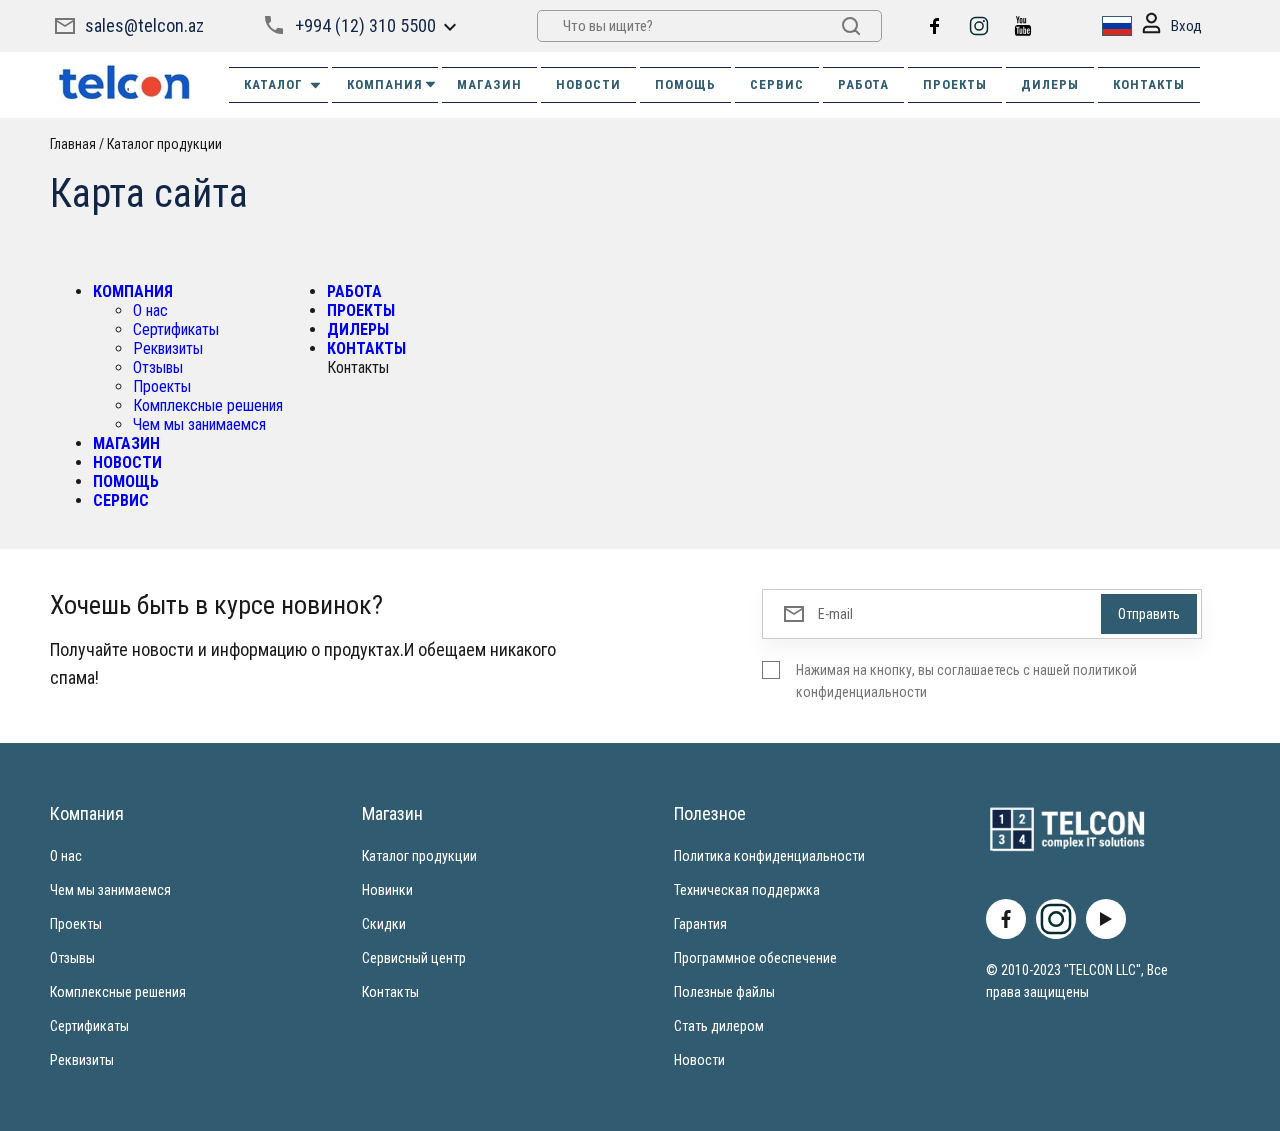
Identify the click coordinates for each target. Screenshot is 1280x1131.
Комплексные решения (208, 405)
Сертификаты (176, 329)
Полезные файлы (724, 992)
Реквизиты (168, 348)
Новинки (387, 890)
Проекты (162, 386)
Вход (1186, 26)
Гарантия (700, 924)
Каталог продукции (419, 856)
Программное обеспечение (755, 958)
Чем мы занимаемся (199, 424)
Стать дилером (719, 1026)
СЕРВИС (777, 84)
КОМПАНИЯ (385, 84)
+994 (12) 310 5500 (365, 25)
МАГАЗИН (489, 84)
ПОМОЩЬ (685, 84)
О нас (150, 310)
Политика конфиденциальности (769, 856)
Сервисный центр (414, 958)
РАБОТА (863, 84)
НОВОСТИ (588, 84)
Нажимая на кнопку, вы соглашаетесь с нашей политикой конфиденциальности (966, 681)
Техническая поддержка (747, 890)
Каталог (273, 84)
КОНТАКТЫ (1149, 84)
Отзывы (158, 367)
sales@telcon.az (144, 25)
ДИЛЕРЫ (1050, 84)
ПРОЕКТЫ (955, 84)
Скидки (384, 924)
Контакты (390, 992)
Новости (699, 1060)
